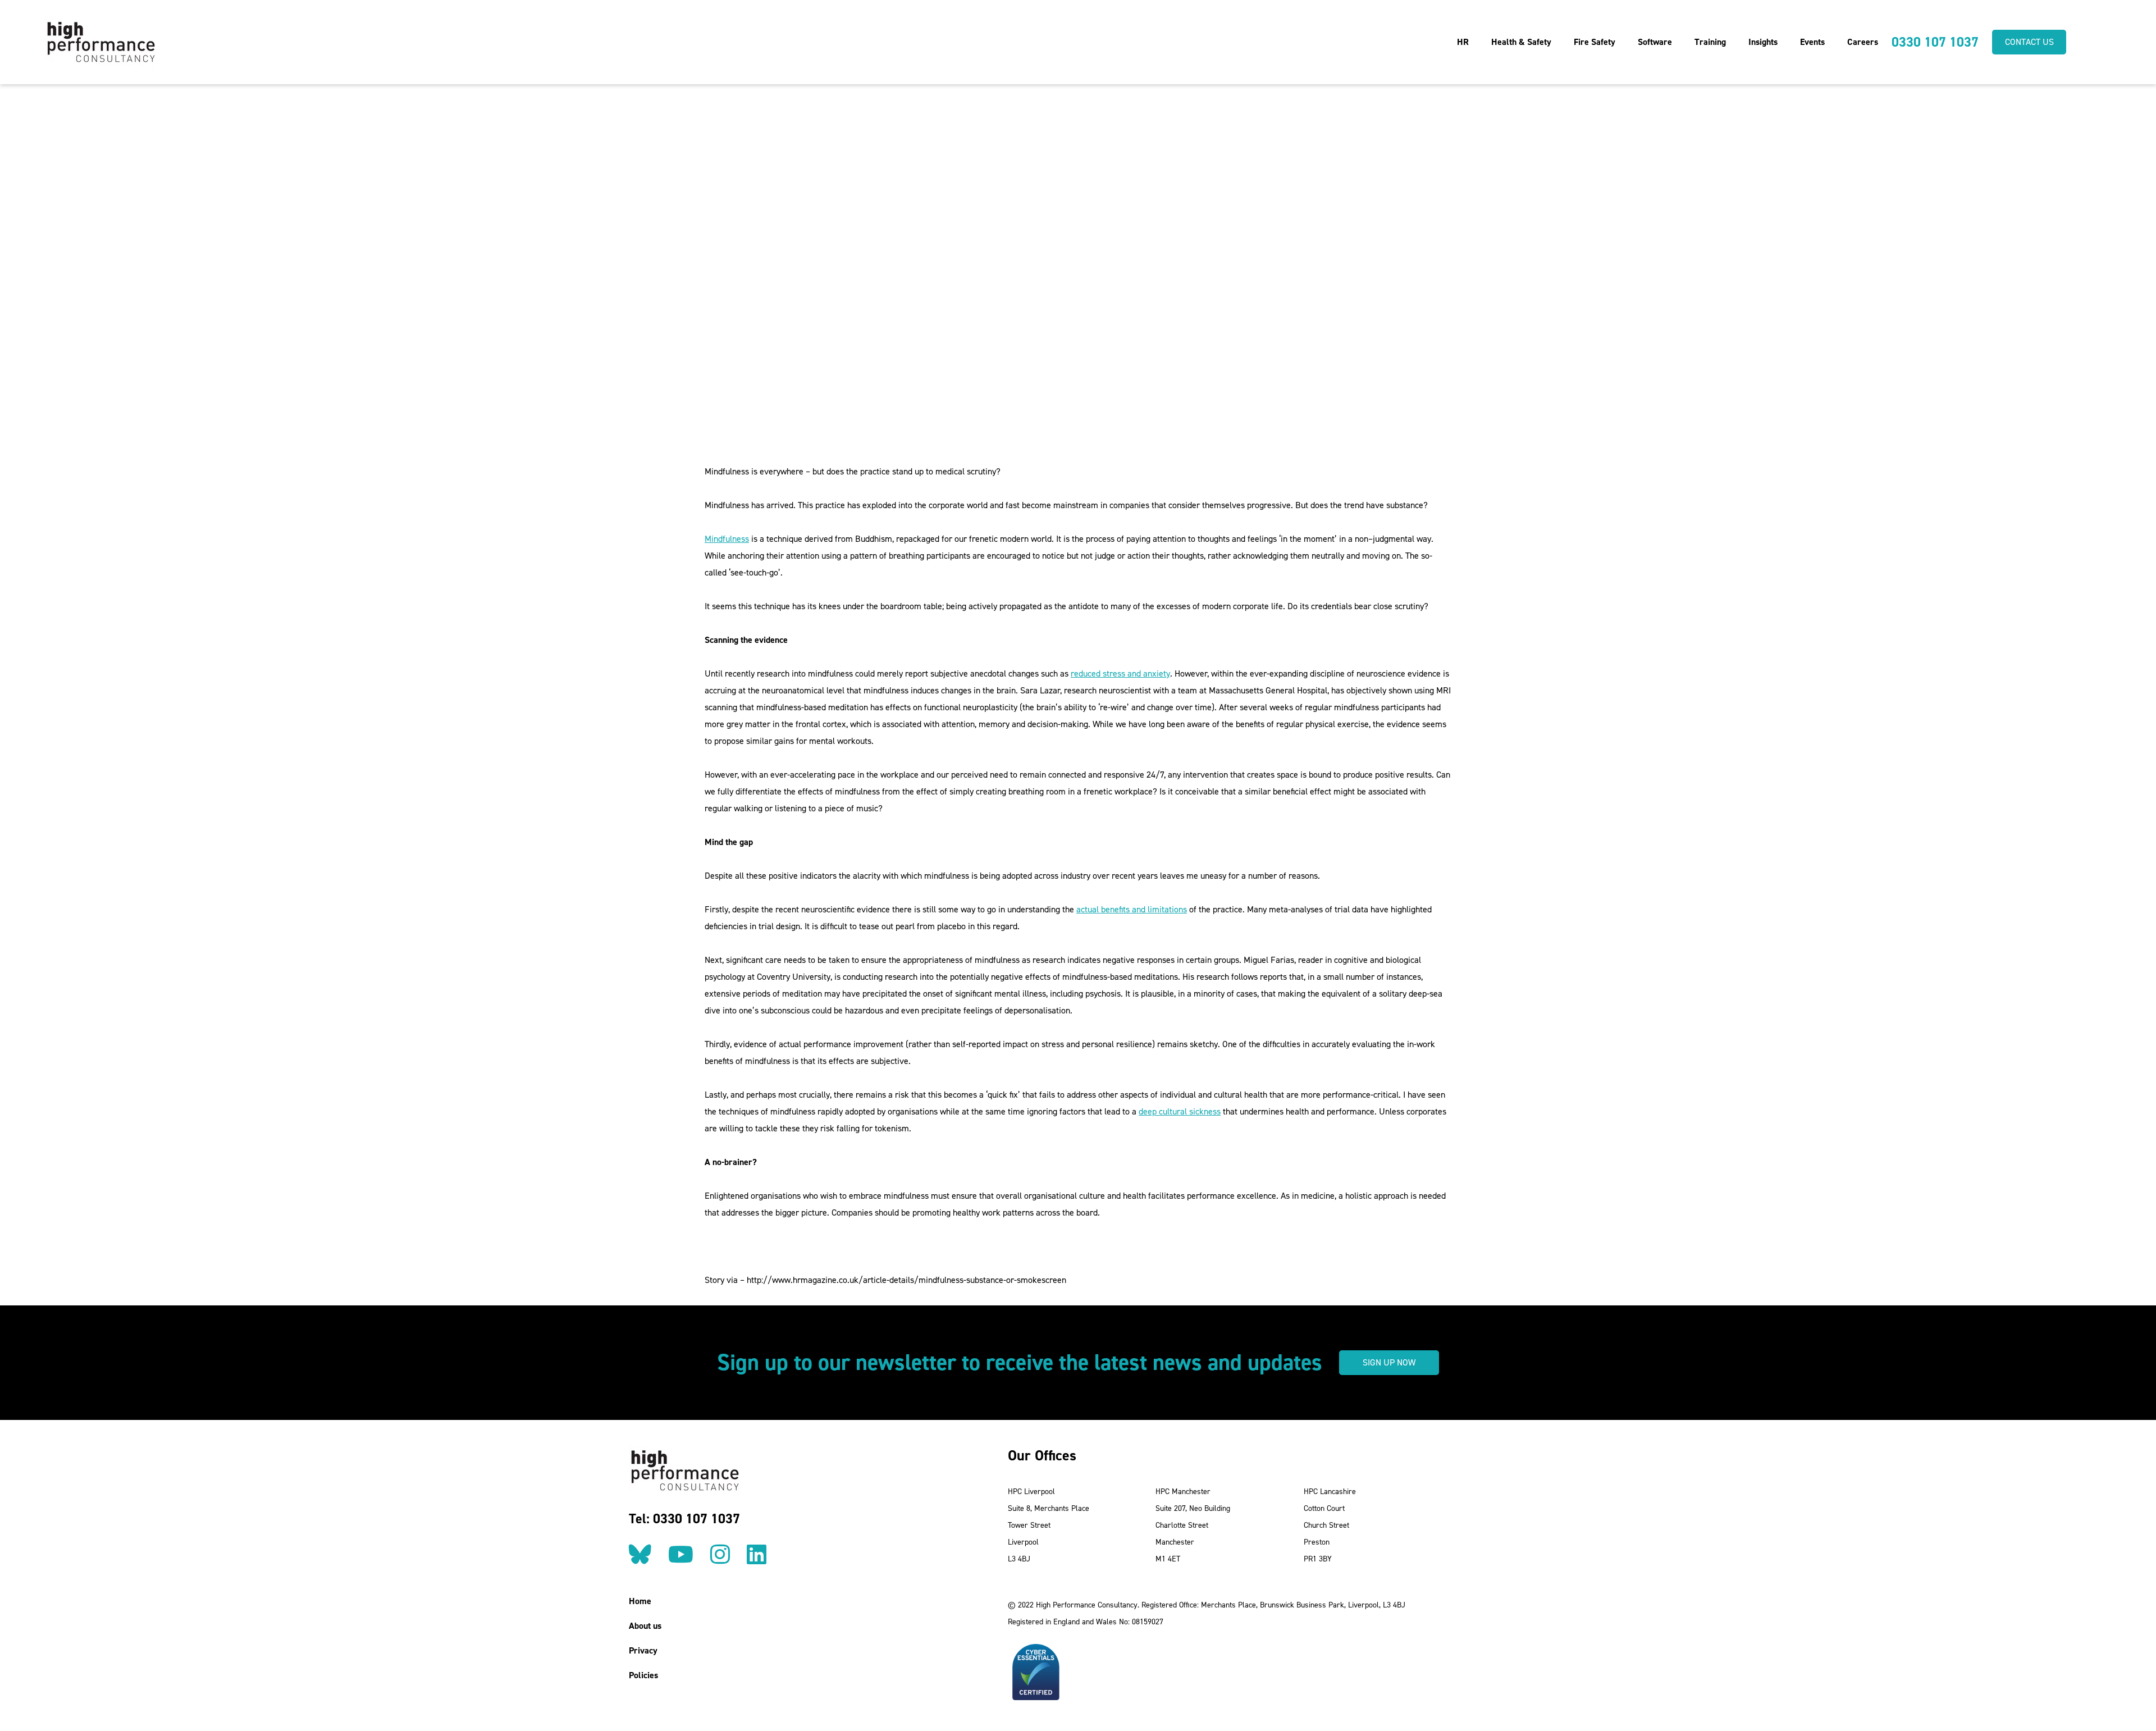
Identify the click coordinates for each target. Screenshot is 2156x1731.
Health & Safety (1521, 42)
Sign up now (1389, 1362)
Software (1655, 42)
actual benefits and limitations (1132, 909)
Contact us (2029, 42)
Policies (643, 1675)
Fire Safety (1595, 42)
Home (640, 1601)
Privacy (643, 1650)
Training (1710, 42)
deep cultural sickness (1180, 1111)
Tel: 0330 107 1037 (684, 1519)
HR (1463, 42)
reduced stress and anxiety (1120, 673)
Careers (1863, 42)
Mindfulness (727, 539)
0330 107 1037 (1935, 42)
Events (1812, 42)
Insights (1763, 42)
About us (645, 1626)
